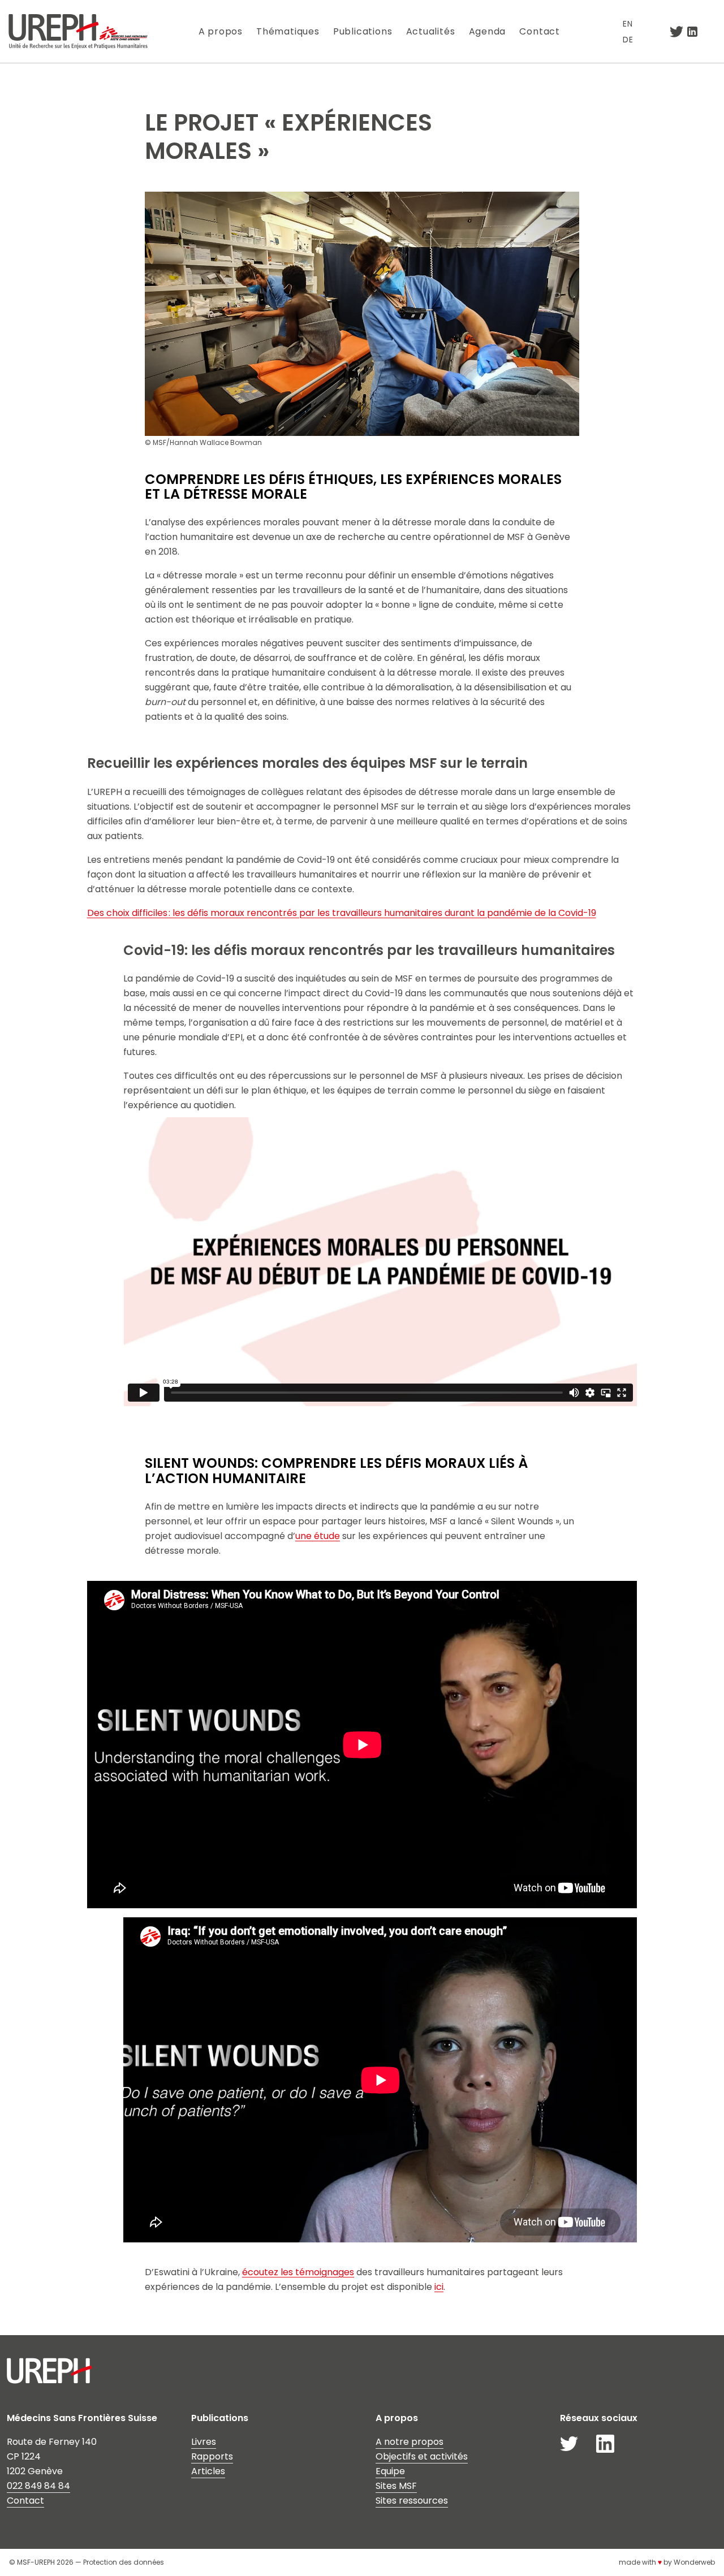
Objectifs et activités (422, 2456)
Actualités (431, 31)
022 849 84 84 (38, 2486)
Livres (204, 2442)
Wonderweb (694, 2562)
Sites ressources (412, 2501)
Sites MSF (396, 2486)
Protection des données (124, 2562)
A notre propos (410, 2442)
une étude (318, 1536)
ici (439, 2287)
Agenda (488, 31)
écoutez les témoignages (298, 2272)
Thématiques (288, 31)
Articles (208, 2471)
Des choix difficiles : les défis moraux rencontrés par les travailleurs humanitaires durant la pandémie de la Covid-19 (342, 913)
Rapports (212, 2456)
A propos (221, 31)
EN (628, 24)
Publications (363, 31)
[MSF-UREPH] (78, 31)
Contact (540, 31)
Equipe (390, 2471)
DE (628, 40)
